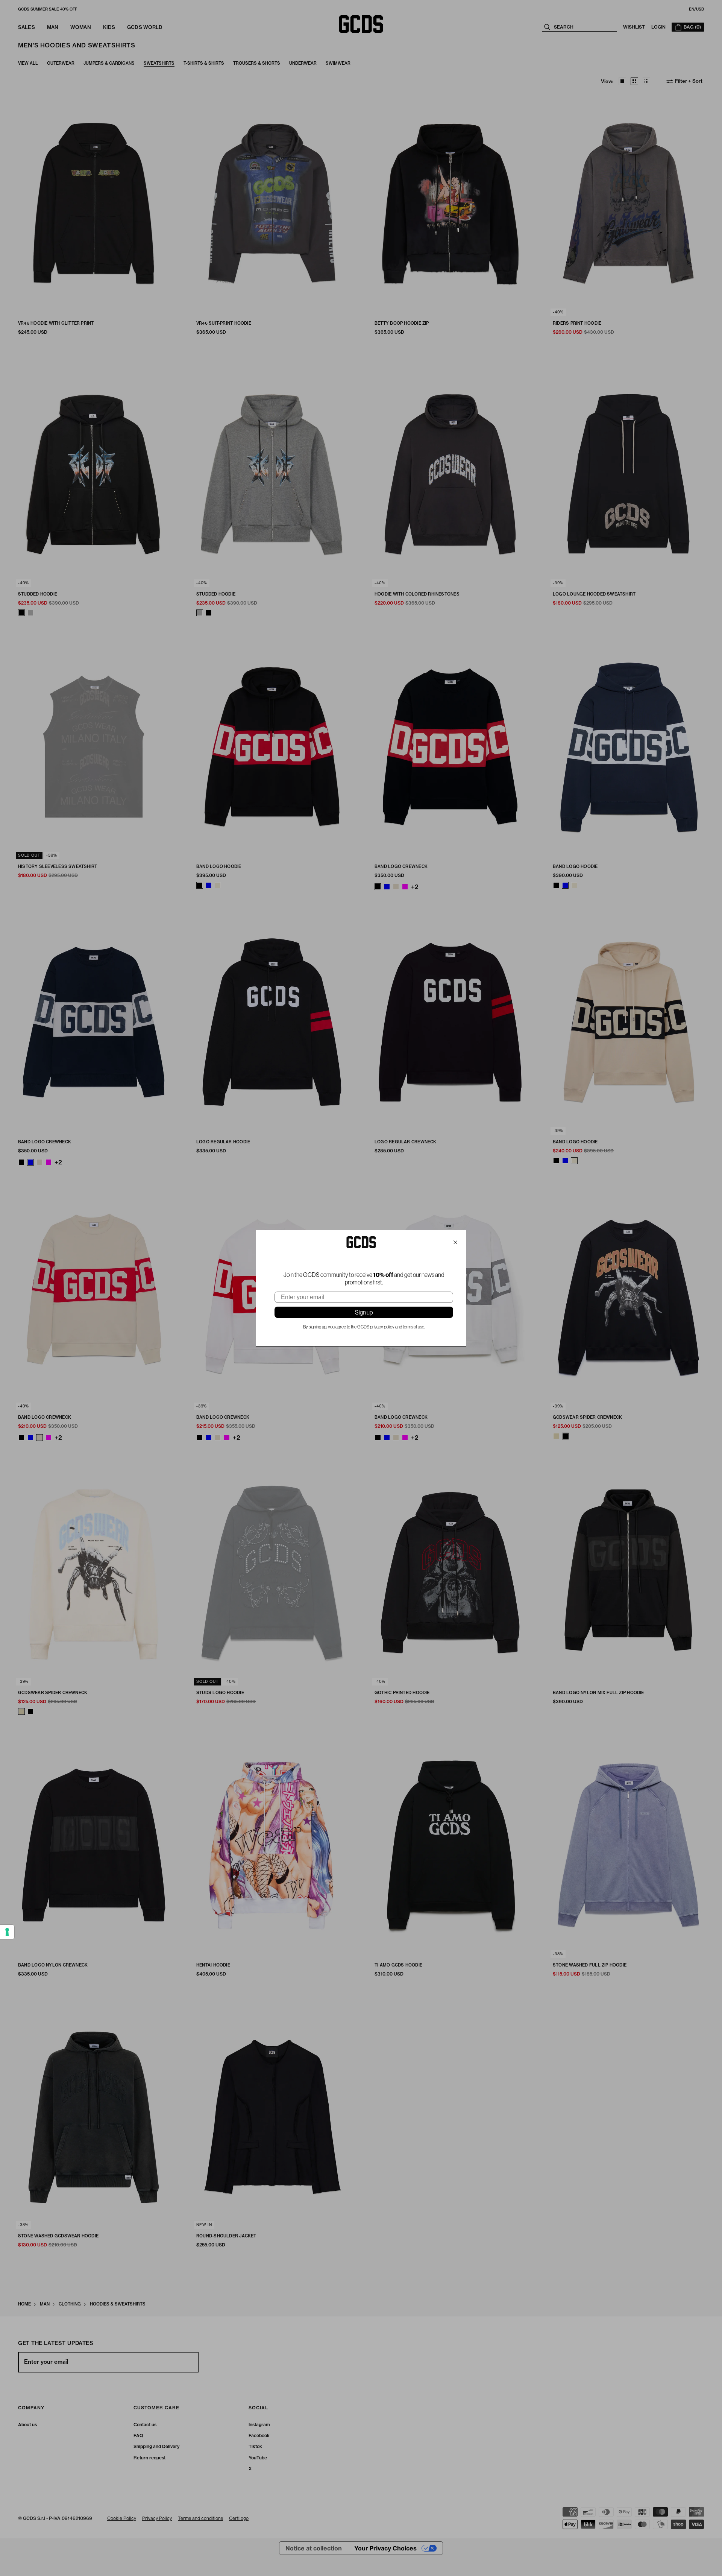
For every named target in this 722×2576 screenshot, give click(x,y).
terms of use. (414, 1327)
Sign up (364, 1312)
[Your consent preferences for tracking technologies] (7, 1932)
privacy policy (382, 1327)
